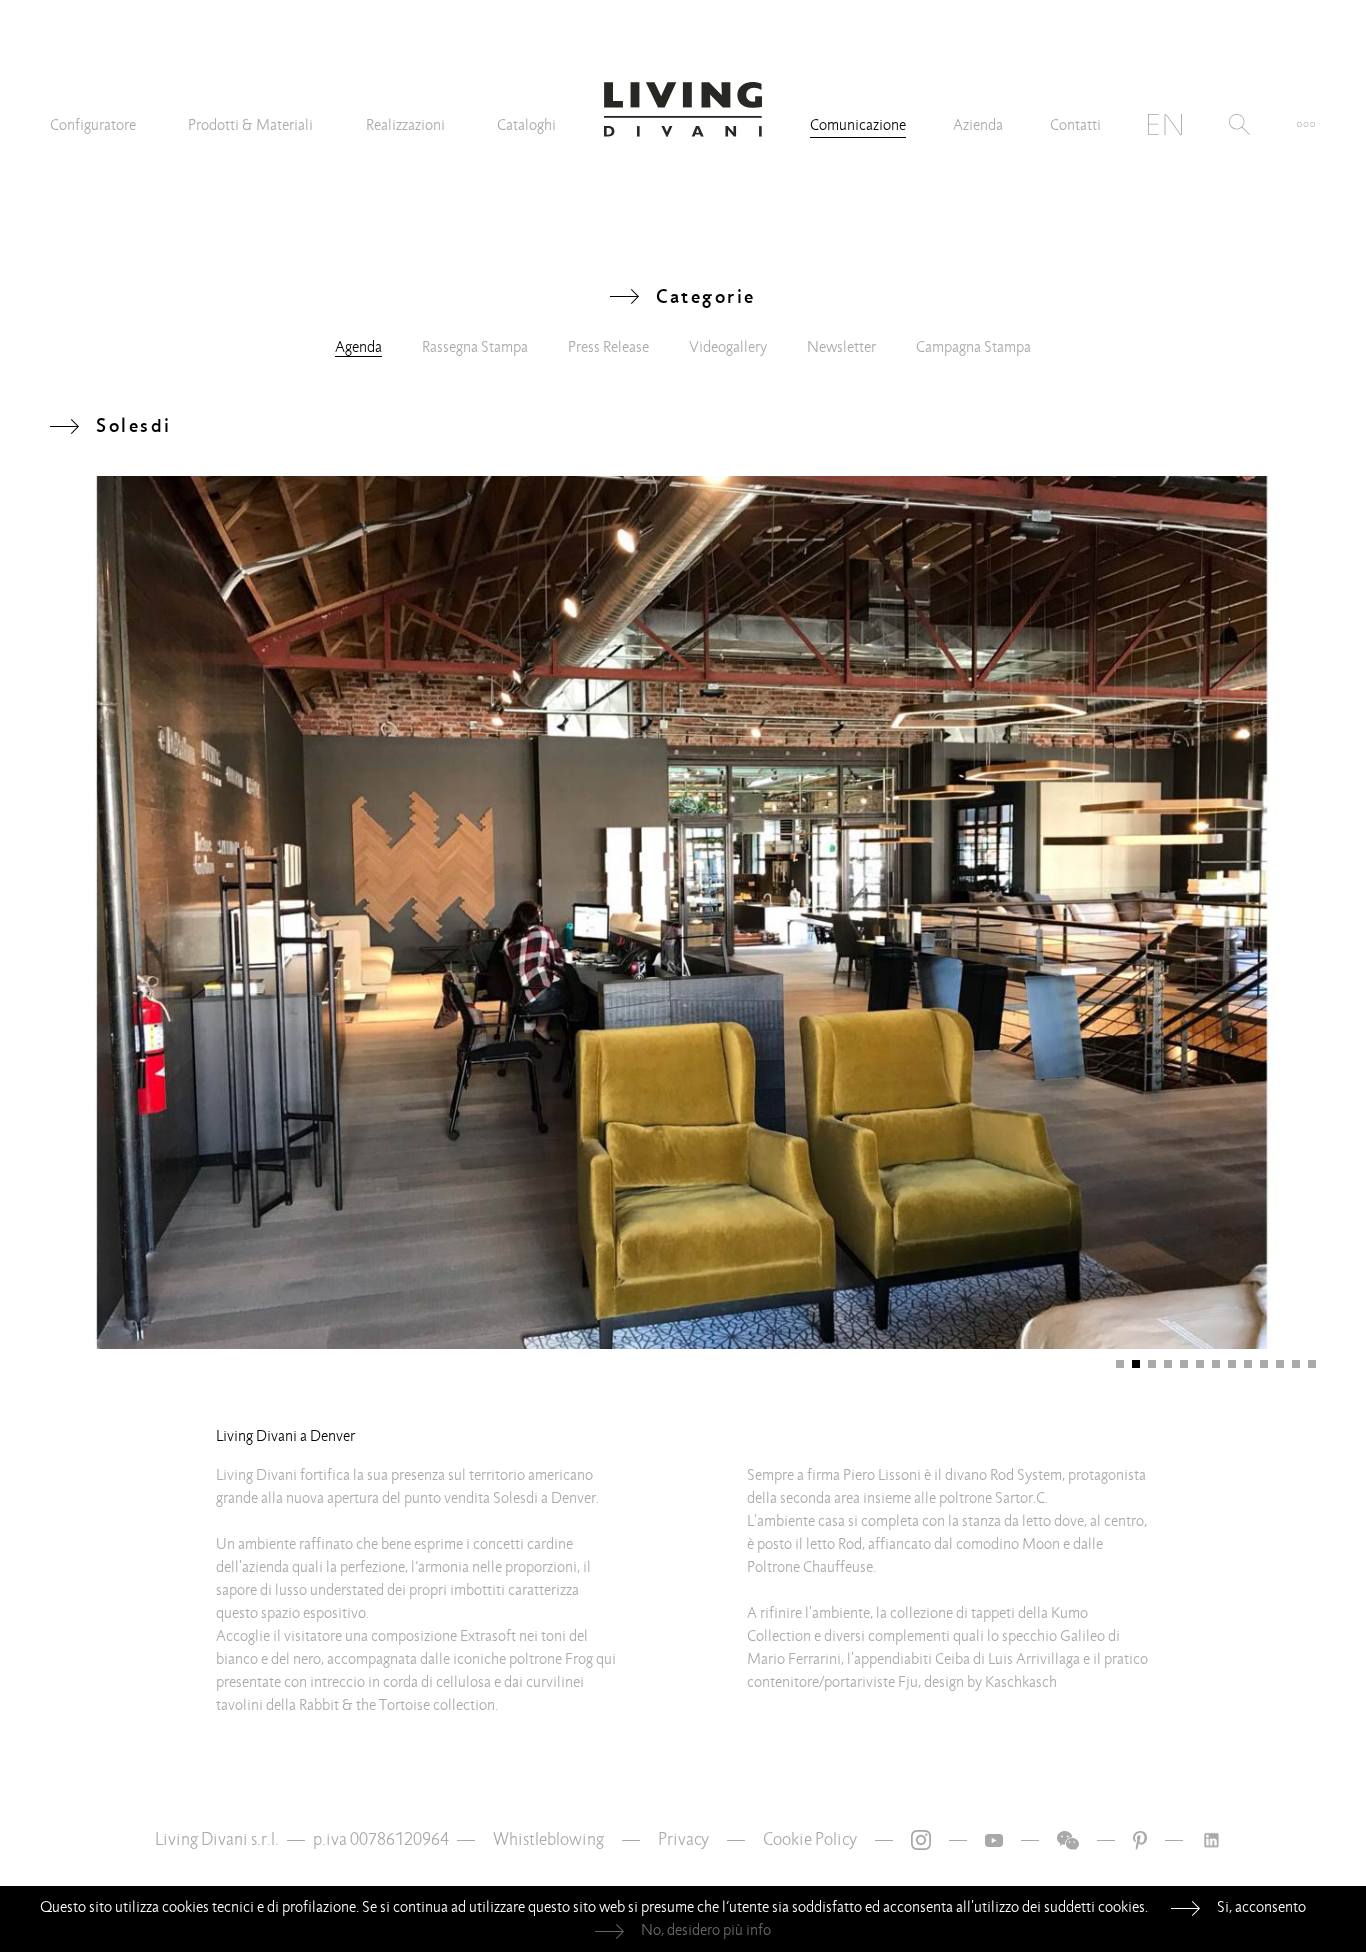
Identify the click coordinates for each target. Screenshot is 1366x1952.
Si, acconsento (1261, 1907)
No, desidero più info (706, 1930)
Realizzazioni (405, 125)
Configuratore (93, 125)
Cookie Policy (810, 1839)
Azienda (978, 125)
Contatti (1075, 125)
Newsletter (841, 347)
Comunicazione (858, 125)
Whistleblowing (548, 1839)
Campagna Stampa (973, 347)
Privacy (683, 1839)
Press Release (608, 347)
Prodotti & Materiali (250, 125)
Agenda (358, 347)
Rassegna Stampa (475, 347)
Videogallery (728, 347)
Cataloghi (526, 125)
